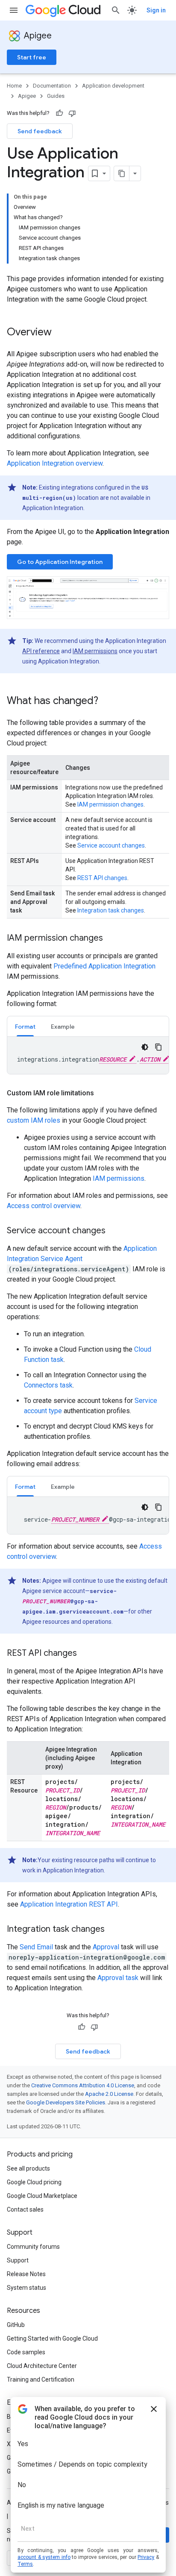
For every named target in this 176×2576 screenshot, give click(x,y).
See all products (28, 2168)
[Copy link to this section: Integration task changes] (113, 1930)
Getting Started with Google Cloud (52, 2338)
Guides (56, 96)
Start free (32, 57)
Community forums (33, 2247)
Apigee (38, 36)
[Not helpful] (72, 113)
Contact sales (25, 2209)
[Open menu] (14, 10)
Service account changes (111, 845)
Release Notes (26, 2274)
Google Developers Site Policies (66, 2102)
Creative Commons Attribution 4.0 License (83, 2085)
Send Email (36, 1947)
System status (26, 2288)
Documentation (52, 86)
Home (14, 86)
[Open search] (116, 10)
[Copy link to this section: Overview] (60, 333)
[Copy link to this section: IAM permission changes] (111, 939)
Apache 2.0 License (109, 2094)
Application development (113, 86)
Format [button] (25, 1027)
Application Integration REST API (69, 1904)
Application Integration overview (55, 463)
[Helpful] (59, 113)
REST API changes (102, 878)
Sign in (156, 10)
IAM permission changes (110, 804)
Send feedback (40, 131)
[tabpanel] (88, 1055)
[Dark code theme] (145, 1047)
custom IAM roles (34, 1120)
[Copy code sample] (158, 1047)
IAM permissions (95, 651)
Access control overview (44, 1206)
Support (18, 2260)
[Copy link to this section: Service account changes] (114, 1231)
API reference (41, 651)
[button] (88, 598)
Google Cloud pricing (34, 2182)
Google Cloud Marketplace (42, 2196)
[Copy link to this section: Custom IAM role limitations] (103, 1093)
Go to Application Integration (60, 562)
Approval (106, 1947)
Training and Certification (41, 2379)
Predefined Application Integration (104, 966)
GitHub (16, 2325)
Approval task (118, 1978)
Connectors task (48, 1385)
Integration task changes (111, 910)
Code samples (26, 2352)
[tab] (25, 1026)
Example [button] (63, 1027)
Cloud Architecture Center (42, 2366)
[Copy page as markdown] (122, 173)
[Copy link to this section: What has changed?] (107, 701)
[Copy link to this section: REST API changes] (85, 1654)
